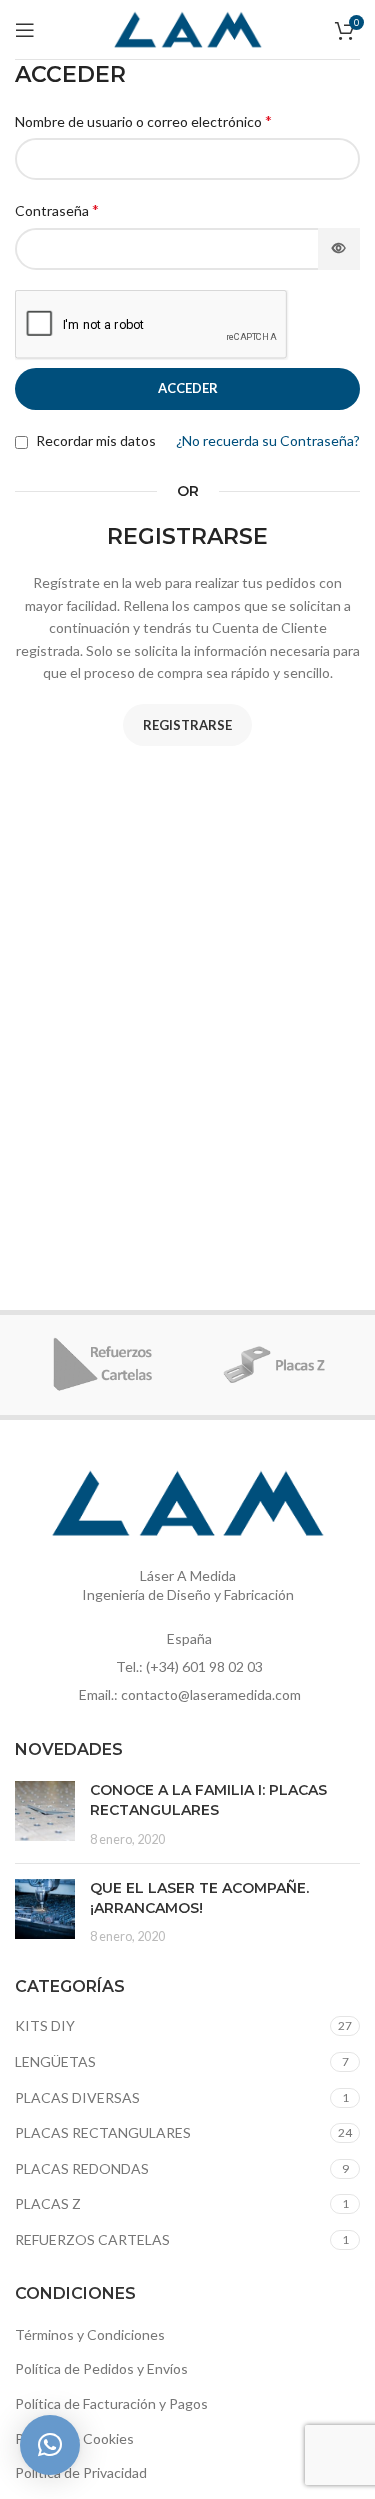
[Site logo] (188, 27)
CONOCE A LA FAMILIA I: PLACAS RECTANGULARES (208, 1800)
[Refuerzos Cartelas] (101, 1365)
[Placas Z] (274, 1365)
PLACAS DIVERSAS (77, 2097)
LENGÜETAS (55, 2061)
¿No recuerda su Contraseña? (268, 440)
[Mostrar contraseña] (339, 249)
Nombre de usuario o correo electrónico (143, 120)
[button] (50, 2445)
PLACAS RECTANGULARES (103, 2132)
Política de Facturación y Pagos (111, 2403)
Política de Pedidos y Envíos (101, 2368)
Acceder (188, 388)
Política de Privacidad (81, 2472)
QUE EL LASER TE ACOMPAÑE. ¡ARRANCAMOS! (199, 1898)
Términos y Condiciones (90, 2334)
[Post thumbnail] (45, 1814)
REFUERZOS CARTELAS (92, 2239)
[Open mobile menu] (25, 30)
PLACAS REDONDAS (82, 2168)
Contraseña (57, 209)
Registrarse (187, 725)
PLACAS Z (48, 2203)
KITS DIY (45, 2025)
